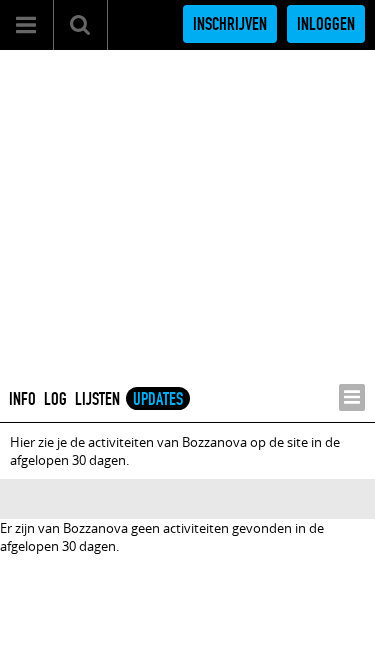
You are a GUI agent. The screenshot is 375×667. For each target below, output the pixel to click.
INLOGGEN (326, 24)
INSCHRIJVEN (230, 24)
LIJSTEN (97, 399)
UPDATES (158, 399)
